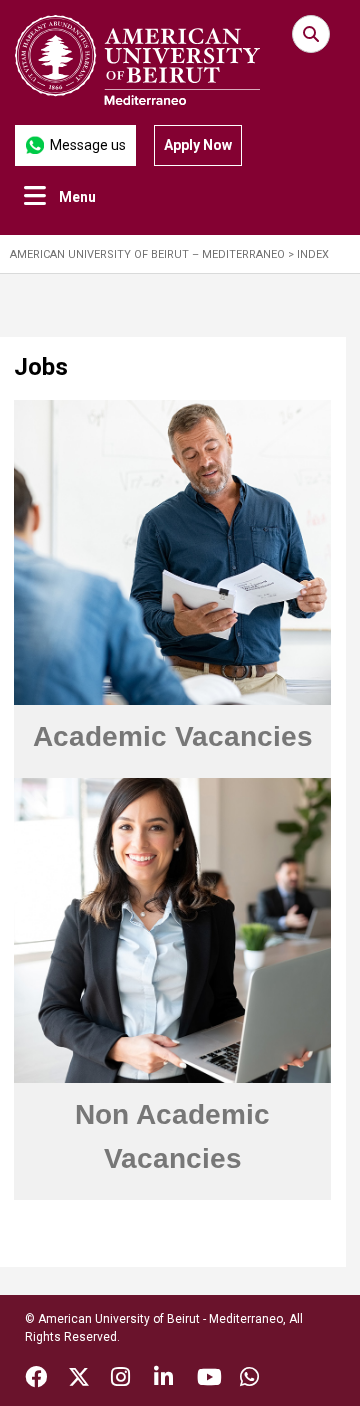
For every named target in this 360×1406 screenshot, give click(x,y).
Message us (88, 145)
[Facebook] (36, 1380)
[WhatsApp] (249, 1380)
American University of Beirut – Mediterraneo (147, 254)
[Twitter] (79, 1380)
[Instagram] (120, 1380)
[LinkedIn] (163, 1380)
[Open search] (311, 34)
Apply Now (198, 145)
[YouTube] (209, 1380)
